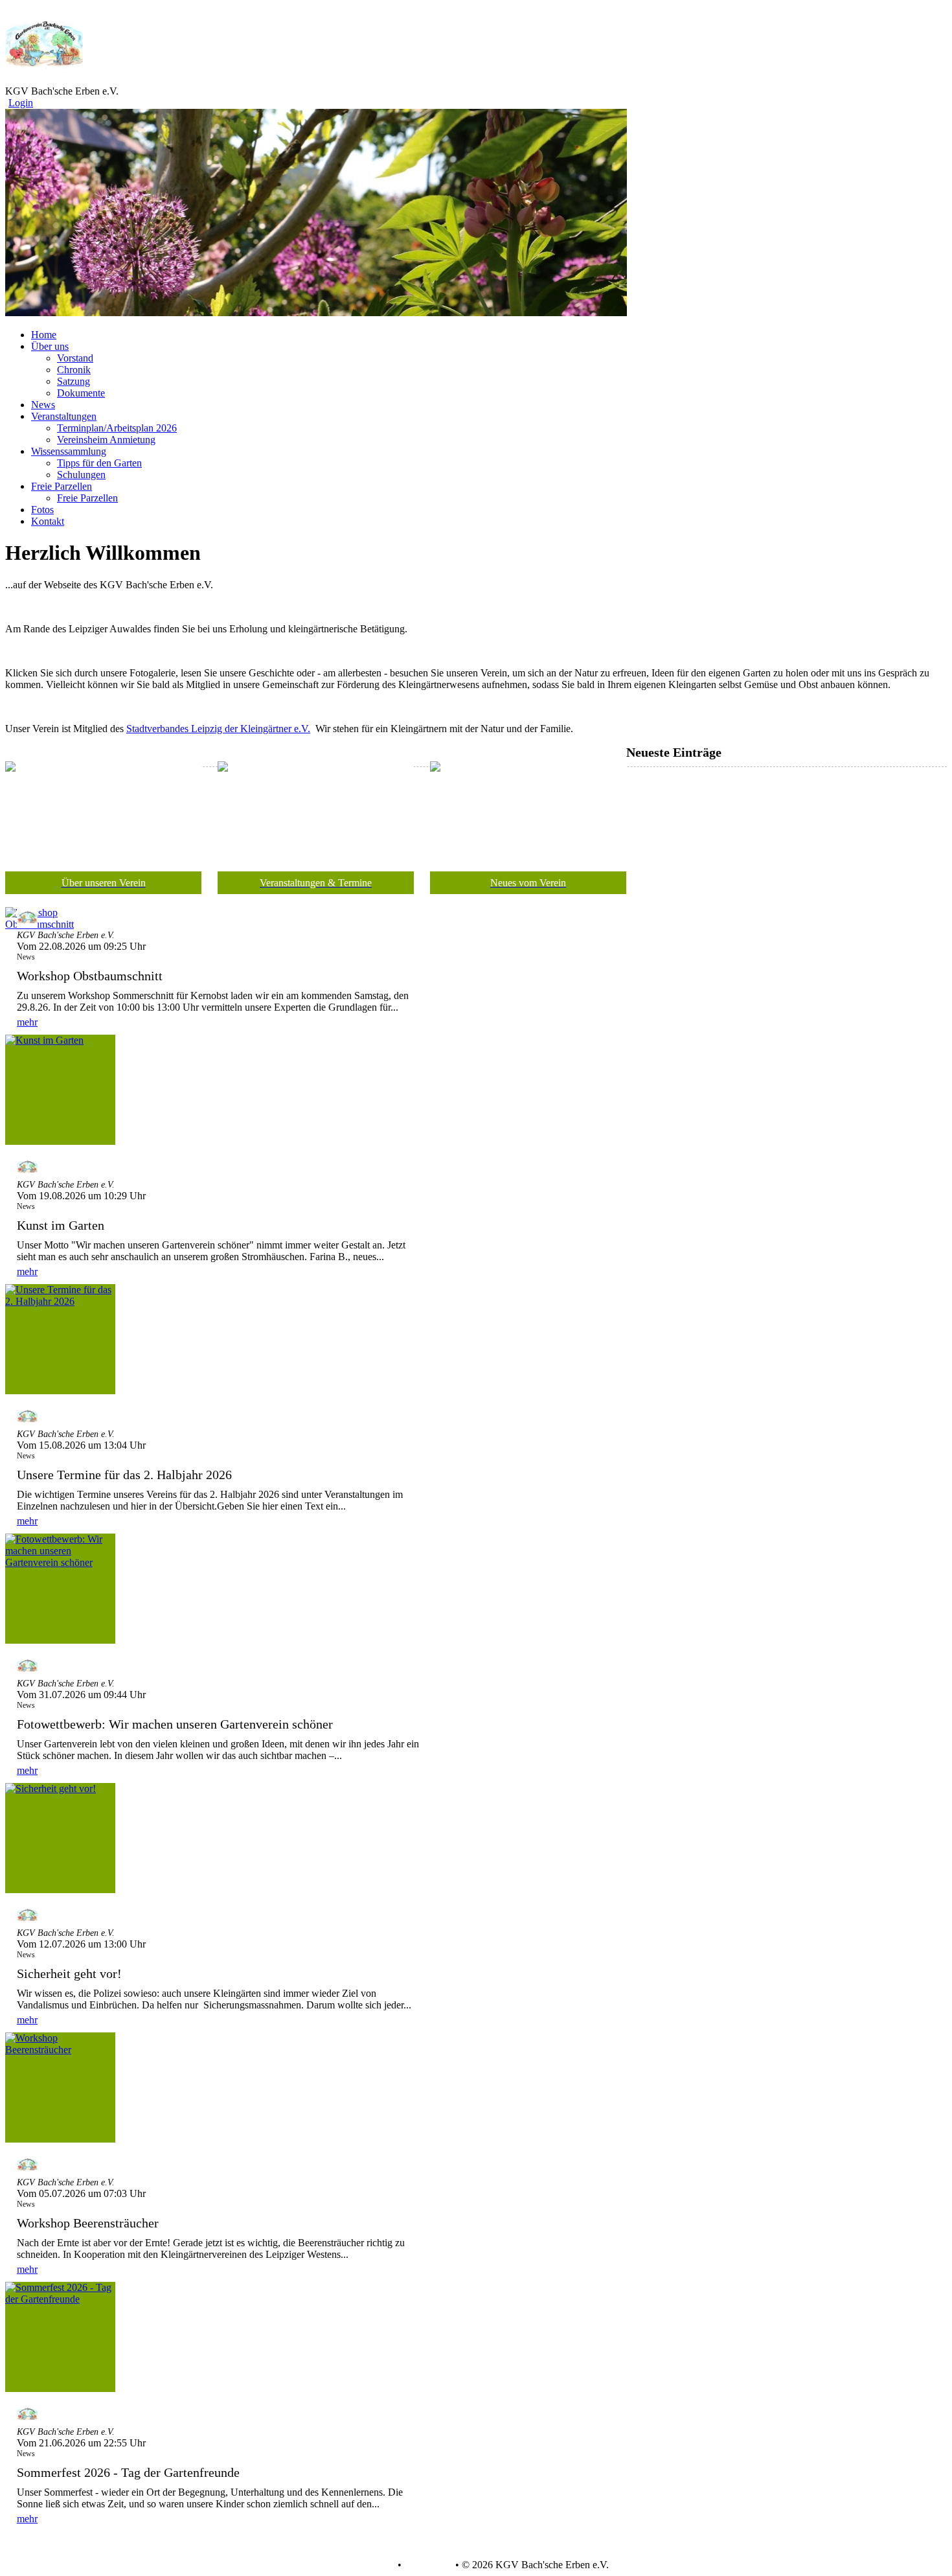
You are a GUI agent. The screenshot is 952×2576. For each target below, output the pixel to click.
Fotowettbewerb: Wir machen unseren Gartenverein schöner (175, 1724)
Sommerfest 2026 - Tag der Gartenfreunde (128, 2472)
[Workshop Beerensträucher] (60, 2087)
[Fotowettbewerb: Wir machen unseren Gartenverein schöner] (60, 1589)
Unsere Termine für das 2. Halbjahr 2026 (124, 1475)
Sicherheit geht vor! (69, 1973)
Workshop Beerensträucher (88, 2223)
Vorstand (75, 358)
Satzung (74, 381)
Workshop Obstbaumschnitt (90, 976)
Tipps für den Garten (99, 463)
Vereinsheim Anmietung (106, 440)
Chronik (74, 370)
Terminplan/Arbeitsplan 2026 (117, 428)
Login (21, 103)
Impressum (427, 2565)
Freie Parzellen (87, 498)
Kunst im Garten (61, 1225)
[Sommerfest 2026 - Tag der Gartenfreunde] (60, 2337)
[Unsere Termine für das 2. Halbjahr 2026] (60, 1339)
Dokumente (81, 393)
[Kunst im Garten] (60, 1090)
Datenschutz (369, 2565)
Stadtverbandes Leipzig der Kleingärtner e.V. (218, 729)
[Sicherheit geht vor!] (60, 1838)
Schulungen (81, 475)
